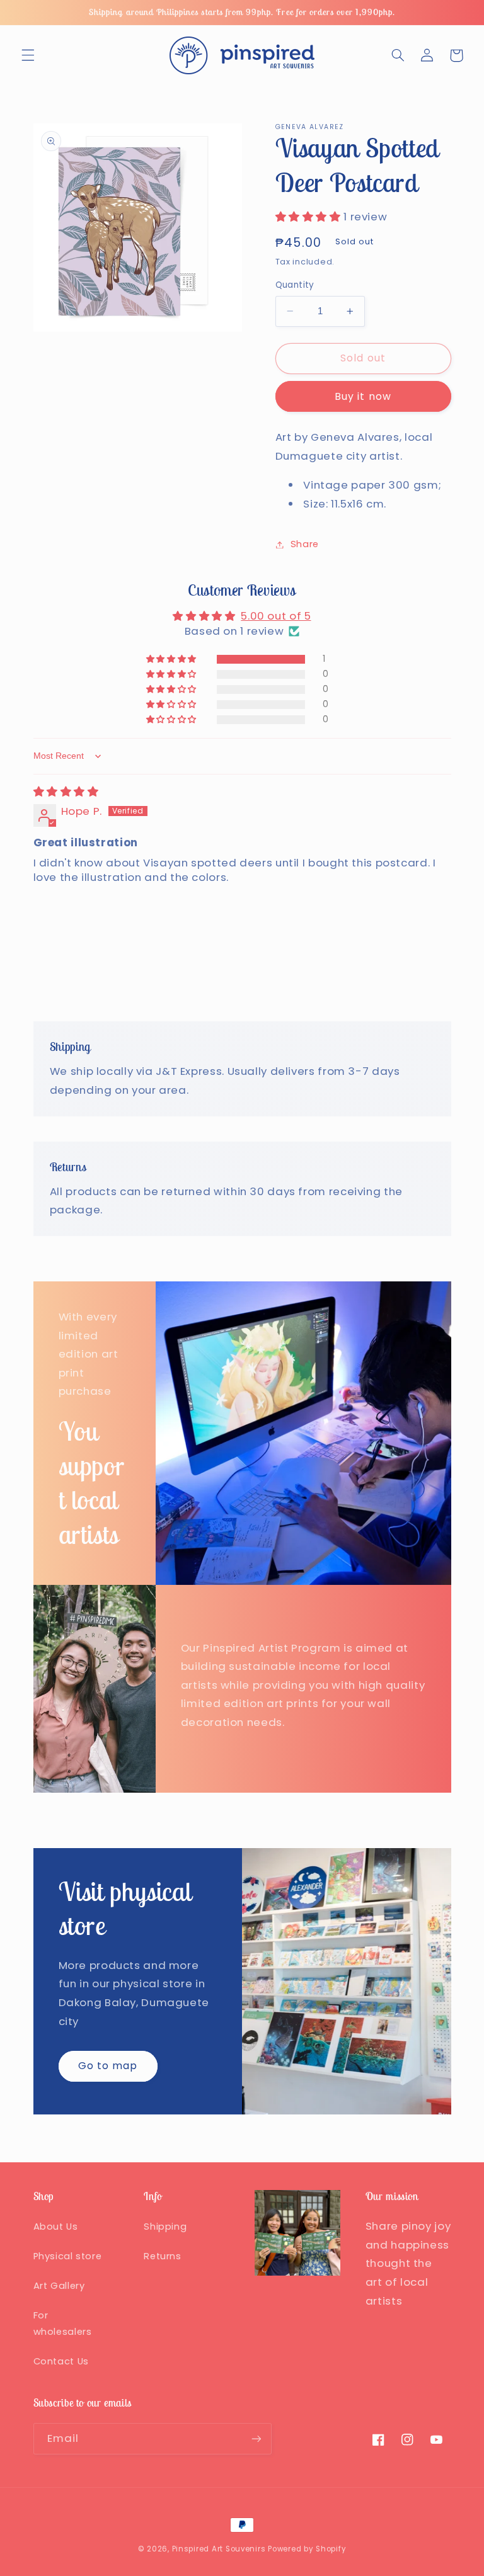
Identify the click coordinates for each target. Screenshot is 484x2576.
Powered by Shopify (307, 2549)
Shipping (165, 2227)
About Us (56, 2227)
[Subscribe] (256, 2438)
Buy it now (363, 396)
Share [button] (305, 544)
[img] (66, 792)
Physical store (68, 2256)
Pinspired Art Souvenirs (219, 2549)
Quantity (295, 285)
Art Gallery (59, 2286)
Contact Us (61, 2361)
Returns (162, 2256)
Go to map (108, 2066)
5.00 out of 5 (276, 616)
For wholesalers (63, 2324)
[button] (28, 55)
